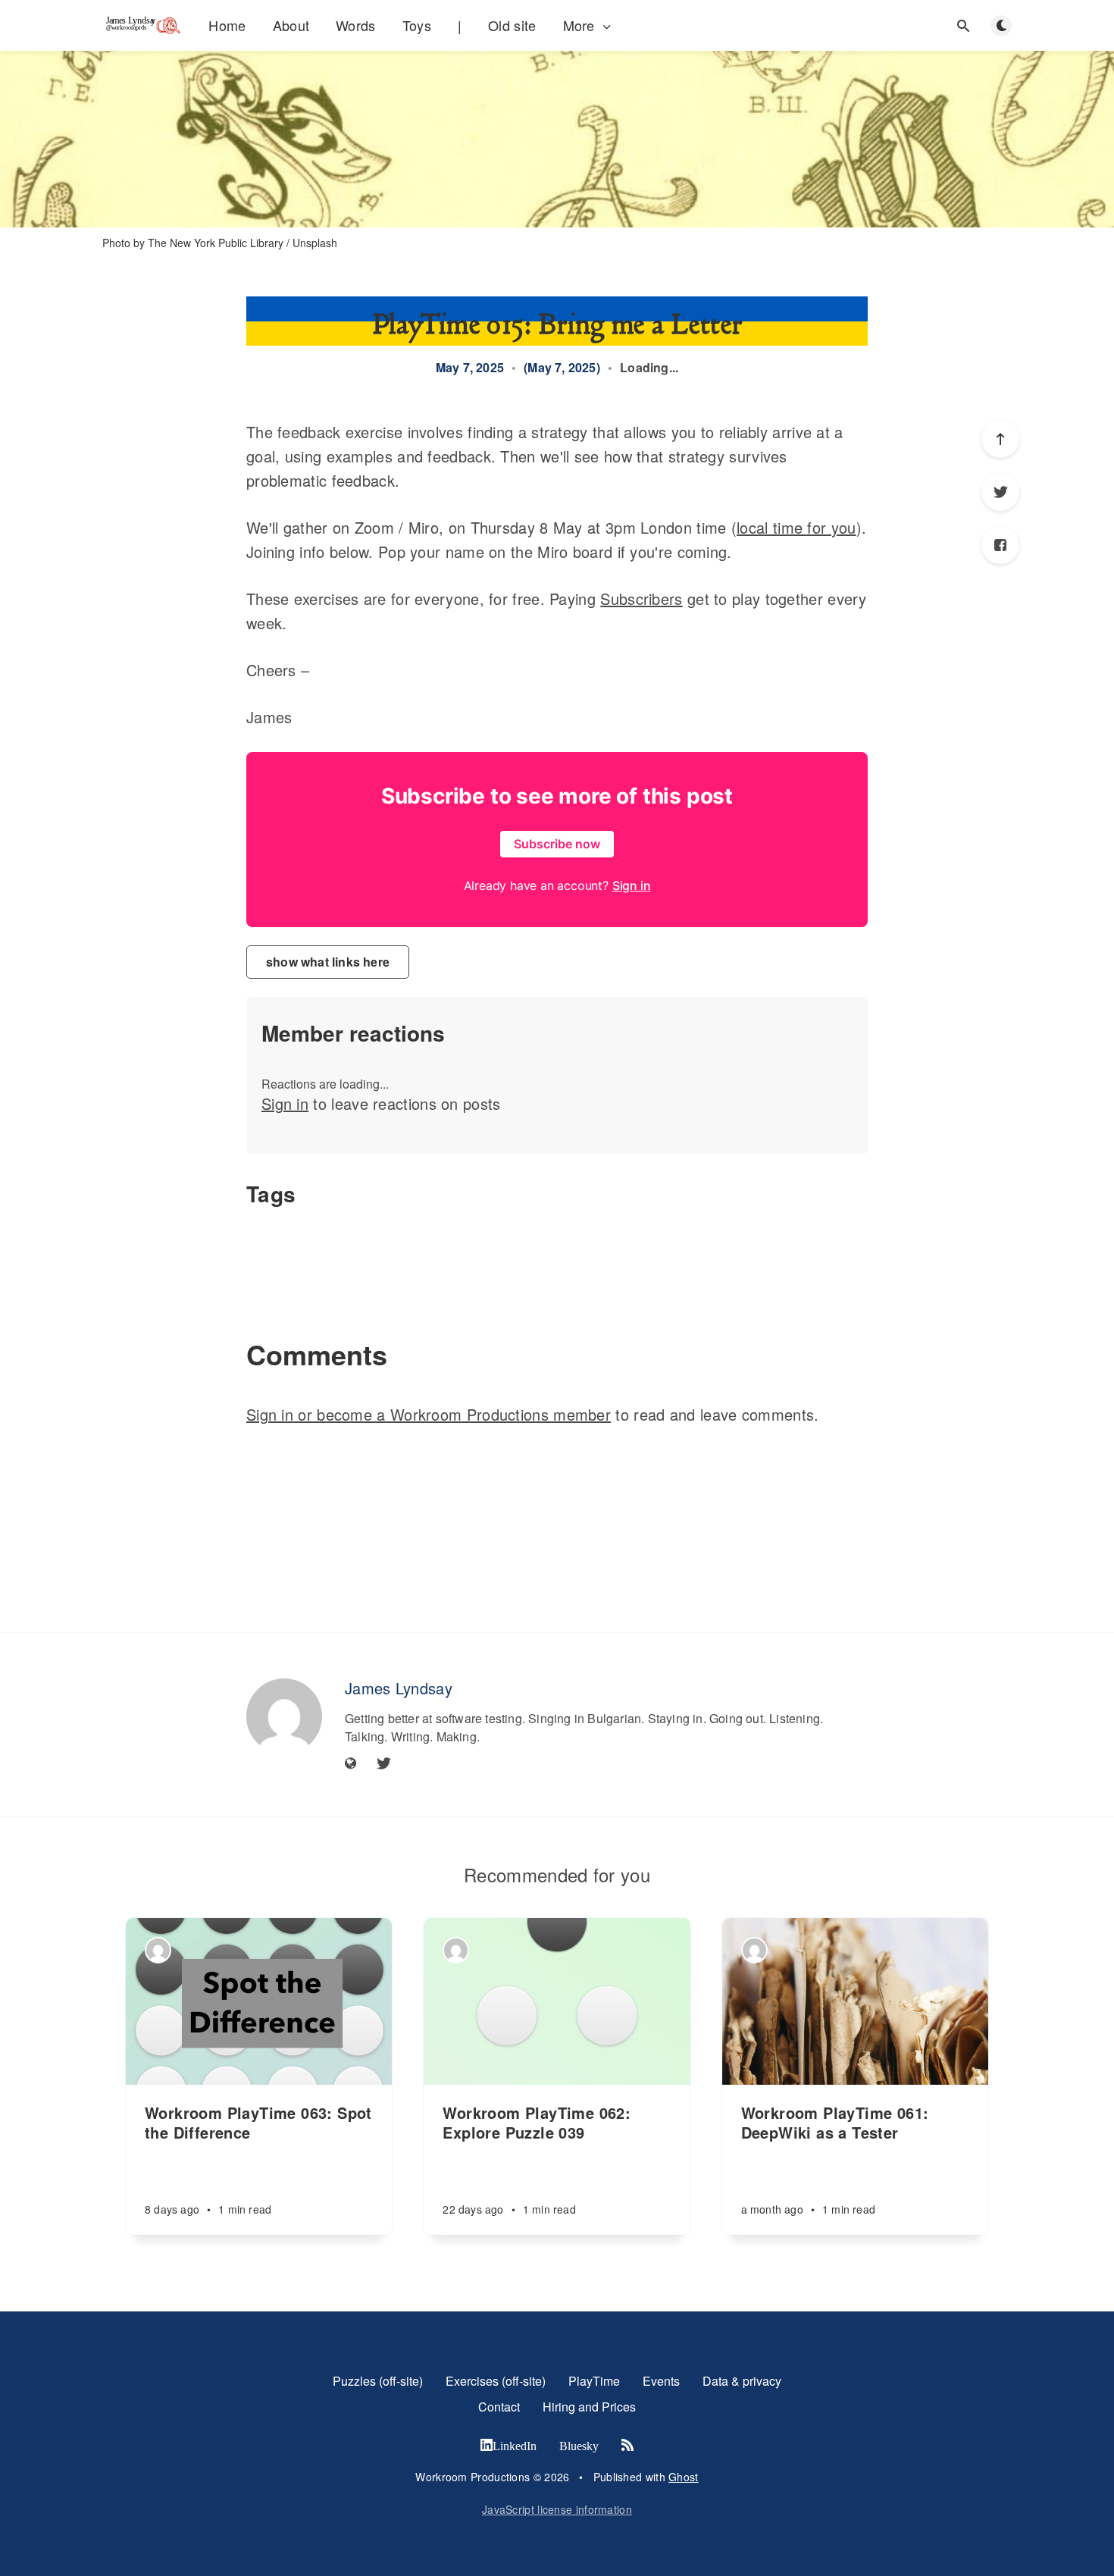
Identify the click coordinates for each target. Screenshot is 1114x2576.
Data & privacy (742, 2381)
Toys (417, 25)
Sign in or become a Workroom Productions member (429, 1414)
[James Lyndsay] (284, 1716)
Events (661, 2381)
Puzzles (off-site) (378, 2381)
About (291, 25)
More (579, 25)
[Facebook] (1000, 545)
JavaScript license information (557, 2509)
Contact (499, 2407)
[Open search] (963, 26)
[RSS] (627, 2446)
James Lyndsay (399, 1688)
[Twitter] (1000, 492)
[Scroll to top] (1000, 439)
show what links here (328, 962)
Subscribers (641, 599)
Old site (512, 25)
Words (356, 25)
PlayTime (594, 2381)
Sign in (285, 1103)
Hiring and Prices (589, 2407)
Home (227, 25)
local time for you (796, 527)
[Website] (351, 1764)
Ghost (684, 2477)
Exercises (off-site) (496, 2381)
